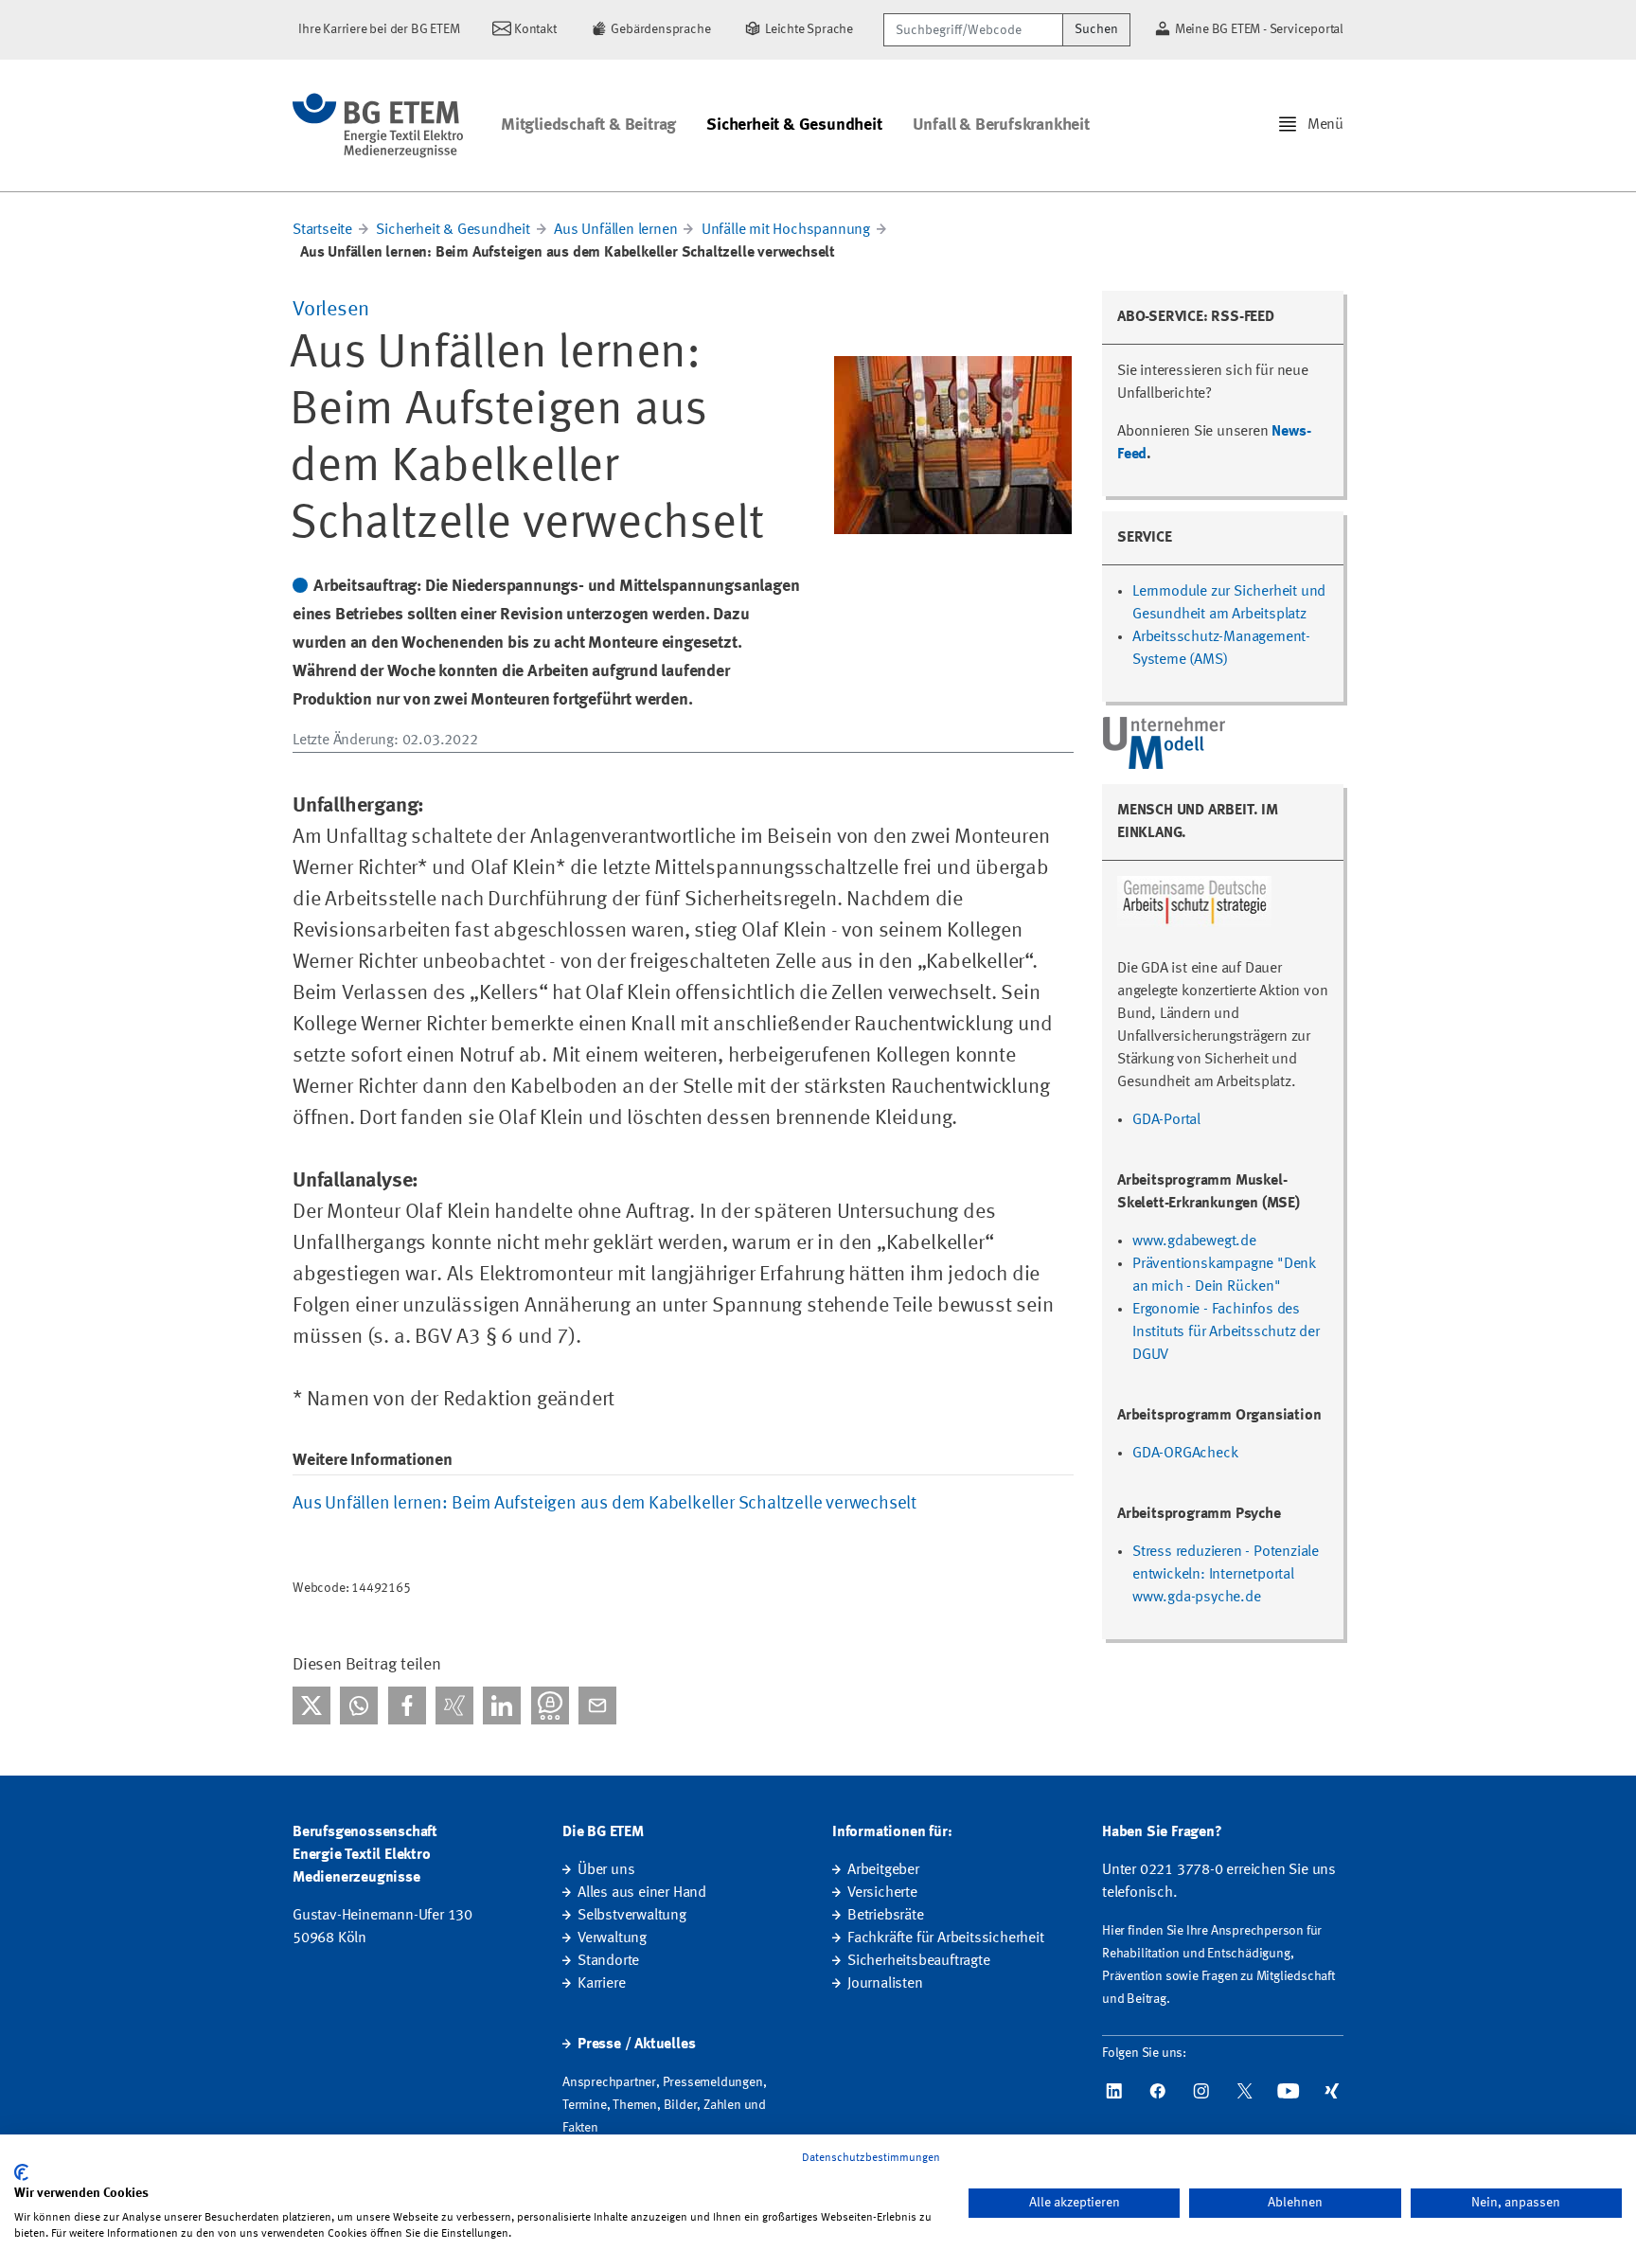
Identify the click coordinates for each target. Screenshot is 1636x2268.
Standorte (608, 1961)
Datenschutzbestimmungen (871, 2158)
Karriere (601, 1984)
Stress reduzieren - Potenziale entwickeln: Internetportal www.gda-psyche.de (1226, 1575)
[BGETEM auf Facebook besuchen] (1158, 2091)
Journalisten (885, 1984)
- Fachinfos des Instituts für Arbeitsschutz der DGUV (1226, 1332)
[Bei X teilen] (311, 1705)
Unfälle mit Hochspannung (786, 230)
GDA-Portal (1166, 1120)
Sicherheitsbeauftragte (919, 1961)
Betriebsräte (886, 1916)
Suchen (1096, 29)
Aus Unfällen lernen (615, 230)
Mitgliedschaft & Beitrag (588, 125)
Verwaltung (612, 1938)
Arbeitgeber (883, 1870)
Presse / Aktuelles (636, 2045)
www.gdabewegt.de (1194, 1241)
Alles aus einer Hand (642, 1893)
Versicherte (882, 1893)
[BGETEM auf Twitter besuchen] (1245, 2091)
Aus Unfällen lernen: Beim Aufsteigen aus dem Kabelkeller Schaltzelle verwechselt (605, 1504)
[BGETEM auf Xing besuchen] (1332, 2091)
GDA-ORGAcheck (1185, 1454)
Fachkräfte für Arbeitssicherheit (946, 1938)
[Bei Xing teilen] (454, 1705)
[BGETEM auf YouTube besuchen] (1289, 2091)
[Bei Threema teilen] (550, 1705)
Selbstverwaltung (632, 1916)
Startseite (322, 230)
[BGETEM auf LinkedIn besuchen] (1114, 2091)
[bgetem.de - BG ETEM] (378, 125)
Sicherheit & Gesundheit (794, 125)
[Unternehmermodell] (1165, 742)
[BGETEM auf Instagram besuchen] (1201, 2091)
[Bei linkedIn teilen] (502, 1705)
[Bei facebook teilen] (407, 1705)
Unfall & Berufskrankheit (1001, 125)
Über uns (606, 1870)
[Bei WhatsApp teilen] (359, 1705)
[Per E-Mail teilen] (597, 1705)
